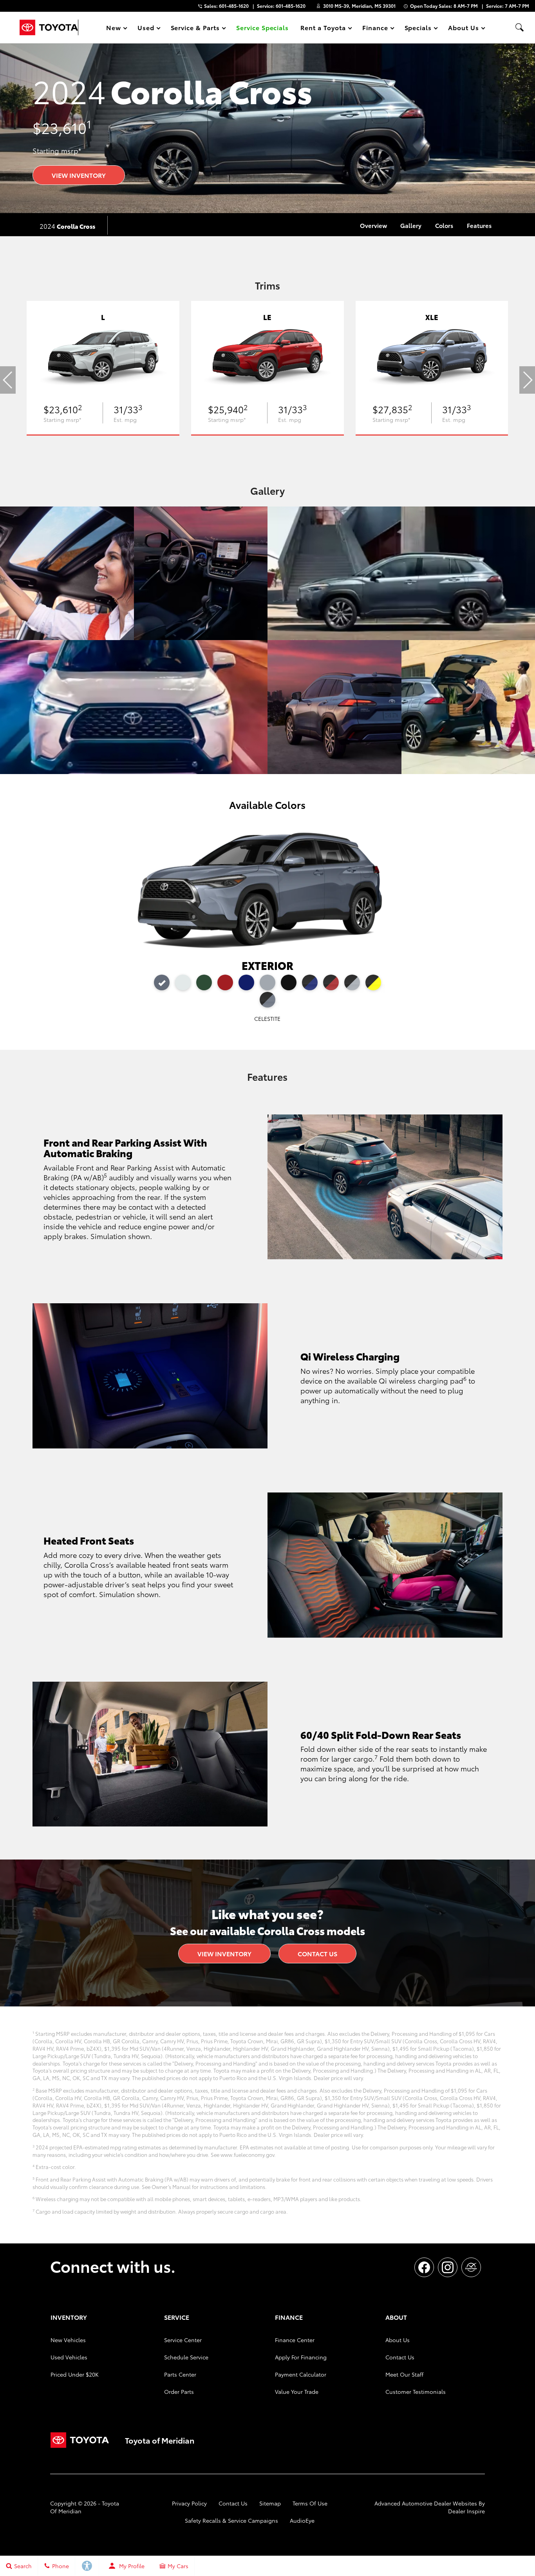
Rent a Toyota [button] (323, 29)
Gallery (411, 225)
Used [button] (146, 29)
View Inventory (79, 175)
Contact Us (317, 1953)
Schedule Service (186, 2357)
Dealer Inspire (466, 2511)
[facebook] (424, 2267)
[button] (519, 27)
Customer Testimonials (416, 2391)
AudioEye (302, 2520)
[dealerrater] (471, 2267)
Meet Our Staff (404, 2374)
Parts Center (180, 2374)
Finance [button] (375, 29)
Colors (444, 225)
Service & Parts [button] (195, 29)
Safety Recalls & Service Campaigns (231, 2520)
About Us (398, 2340)
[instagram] (448, 2267)
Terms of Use (310, 2503)
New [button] (115, 29)
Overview (373, 225)
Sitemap (270, 2503)
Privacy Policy (189, 2503)
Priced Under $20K (75, 2374)
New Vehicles (68, 2340)
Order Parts (179, 2391)
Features (479, 225)
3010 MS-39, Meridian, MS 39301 (359, 6)
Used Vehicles (69, 2357)
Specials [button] (418, 29)
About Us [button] (463, 29)
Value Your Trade (297, 2391)
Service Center (183, 2340)
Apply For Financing (301, 2357)
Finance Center (295, 2340)
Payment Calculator (301, 2374)
